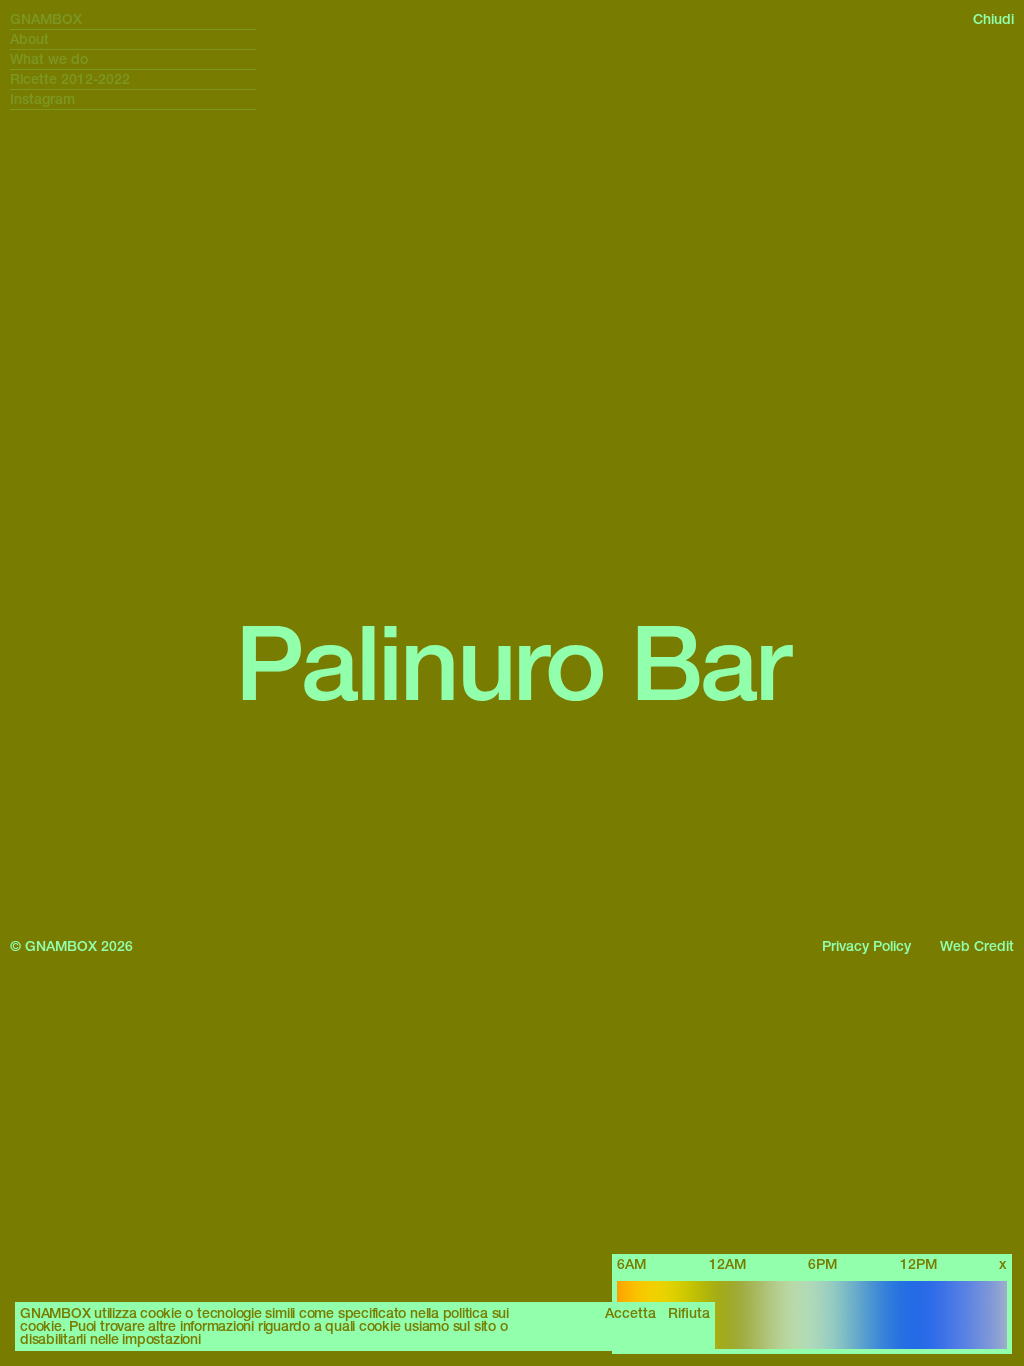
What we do (49, 59)
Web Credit (977, 946)
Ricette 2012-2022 (70, 79)
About (29, 39)
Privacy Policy (866, 946)
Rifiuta (689, 1313)
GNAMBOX (46, 19)
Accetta (630, 1313)
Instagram (42, 99)
